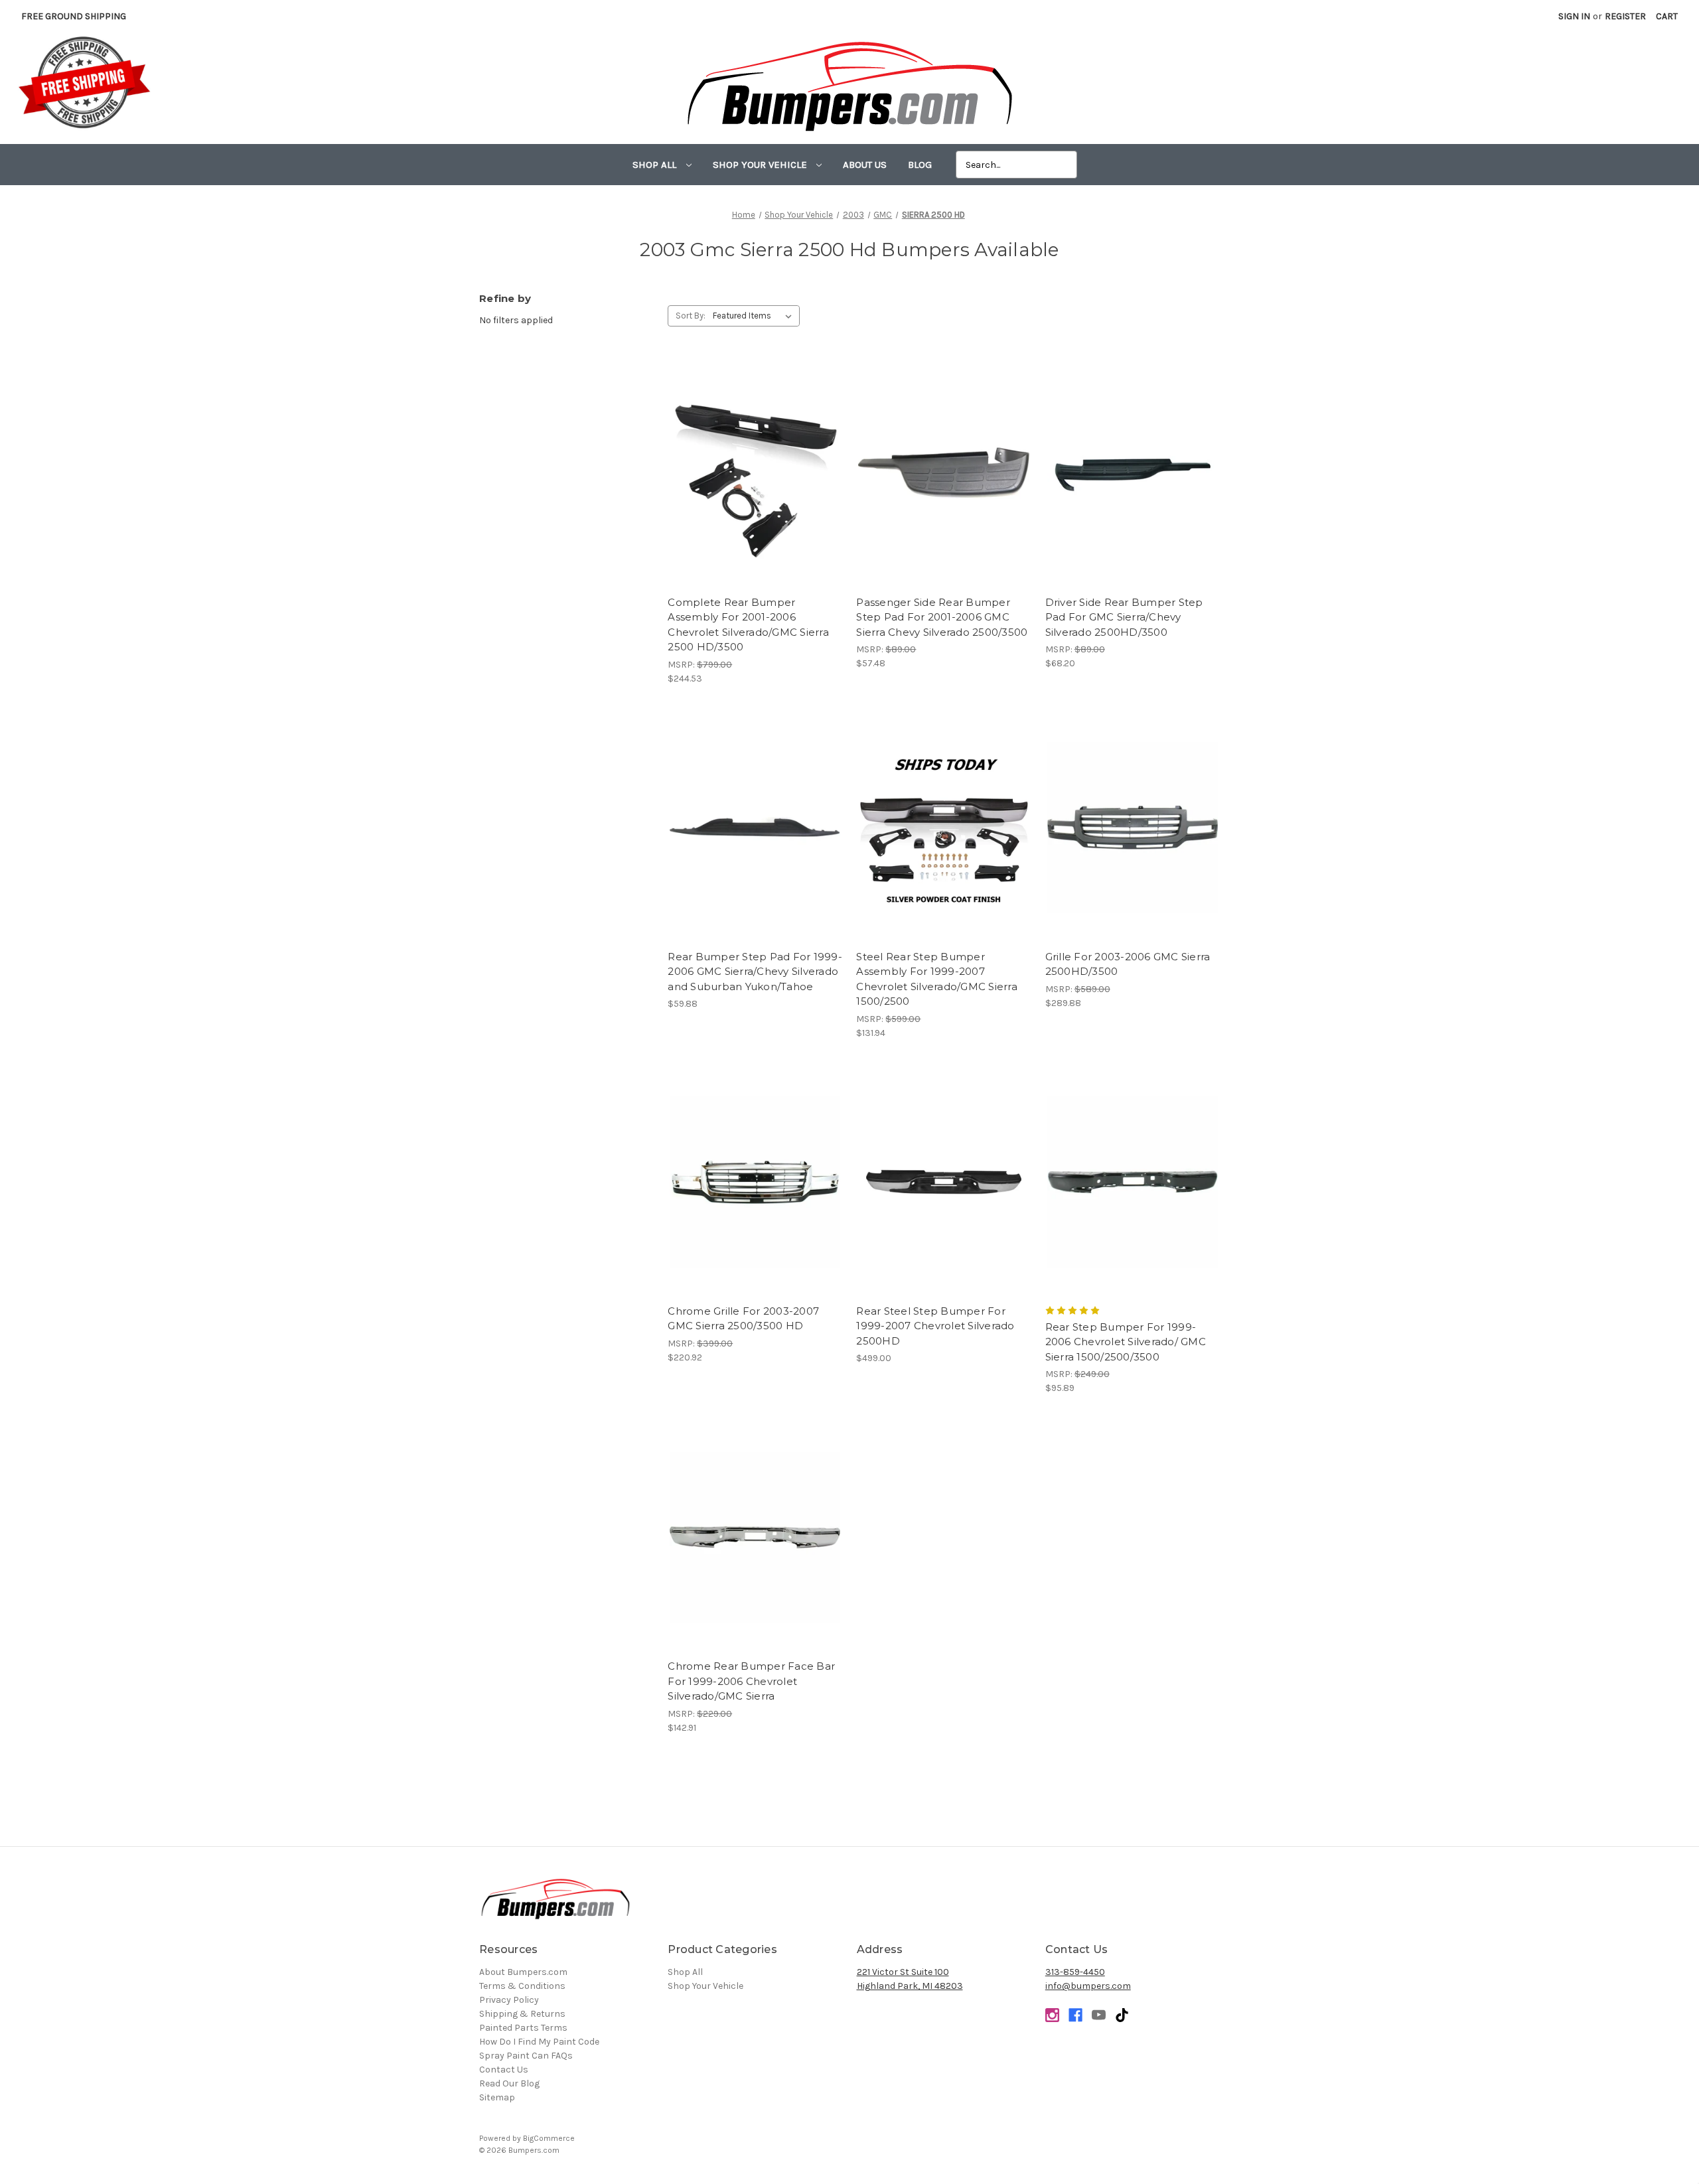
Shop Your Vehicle (761, 165)
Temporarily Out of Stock (944, 839)
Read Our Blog (509, 2083)
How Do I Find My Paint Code (539, 2042)
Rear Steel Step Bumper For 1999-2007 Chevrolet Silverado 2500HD (935, 1326)
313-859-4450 (1075, 1972)
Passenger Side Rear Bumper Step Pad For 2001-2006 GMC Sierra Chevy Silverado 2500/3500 (942, 617)
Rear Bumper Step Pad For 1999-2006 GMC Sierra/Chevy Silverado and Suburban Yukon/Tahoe (755, 972)
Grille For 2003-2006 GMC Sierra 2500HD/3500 (1128, 964)
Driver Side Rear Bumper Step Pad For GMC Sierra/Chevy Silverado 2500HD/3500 (1124, 617)
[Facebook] (1075, 2015)
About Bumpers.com (523, 1972)
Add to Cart (755, 485)
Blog (920, 165)
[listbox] (755, 316)
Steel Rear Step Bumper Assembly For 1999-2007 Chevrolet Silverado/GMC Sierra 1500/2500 (937, 979)
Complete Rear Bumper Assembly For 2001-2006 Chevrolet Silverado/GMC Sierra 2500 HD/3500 (748, 625)
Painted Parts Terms (523, 2028)
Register (1625, 16)
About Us (865, 165)
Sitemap (497, 2097)
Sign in (1574, 16)
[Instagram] (1052, 2015)
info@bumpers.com (1088, 1986)
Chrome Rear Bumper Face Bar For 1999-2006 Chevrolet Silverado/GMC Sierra (751, 1681)
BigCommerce (549, 2138)
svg (1122, 2015)
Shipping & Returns (522, 2014)
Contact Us (504, 2070)
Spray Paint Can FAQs (526, 2056)
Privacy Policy (509, 2000)
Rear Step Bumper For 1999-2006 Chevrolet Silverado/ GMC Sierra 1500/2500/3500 (1126, 1342)
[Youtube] (1099, 2015)
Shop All (656, 165)
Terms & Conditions (522, 1986)
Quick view (755, 462)
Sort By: (691, 316)
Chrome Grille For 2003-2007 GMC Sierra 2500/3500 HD (743, 1319)
